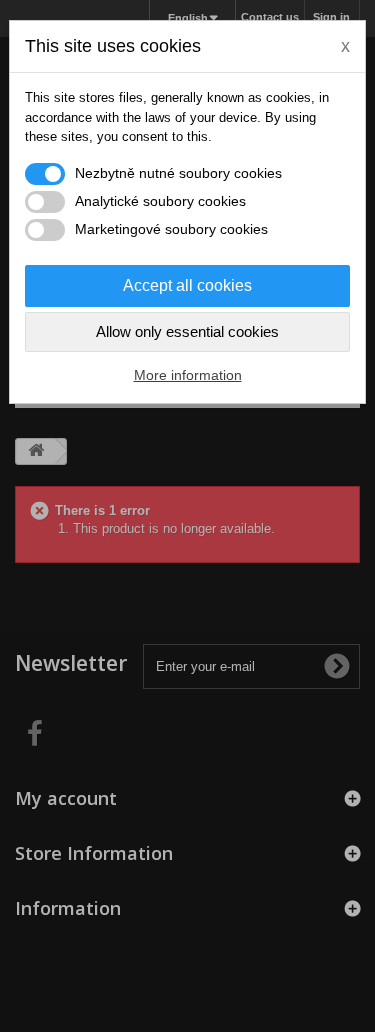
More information (188, 375)
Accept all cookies (187, 285)
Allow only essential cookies (187, 331)
